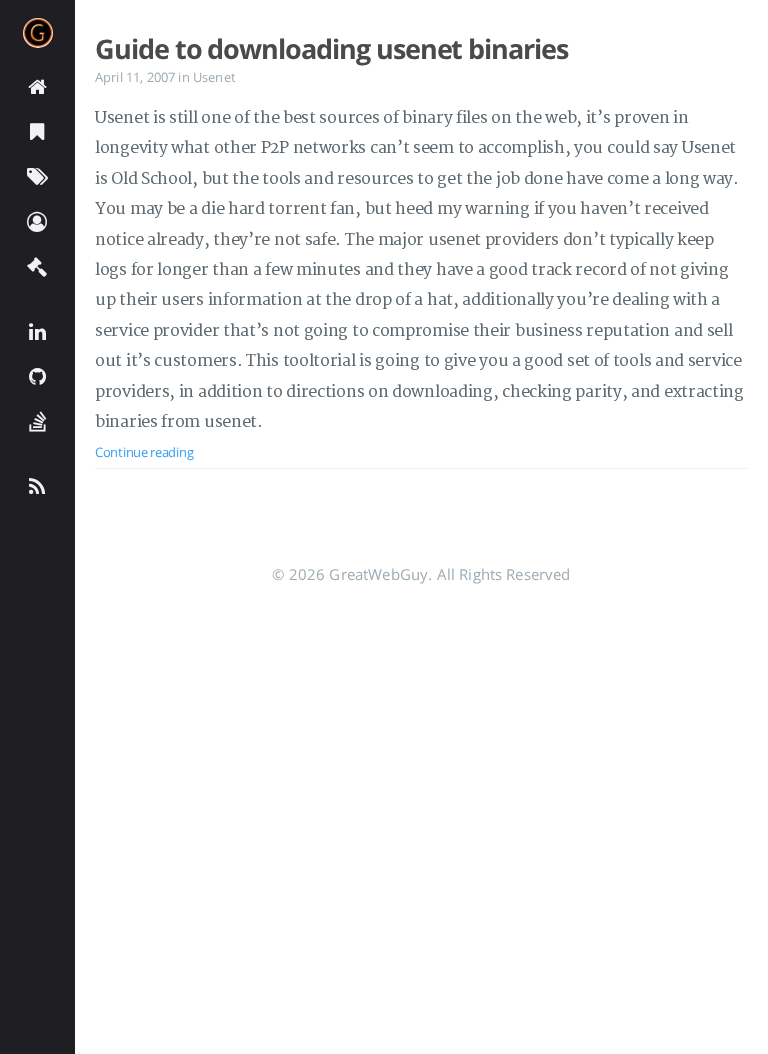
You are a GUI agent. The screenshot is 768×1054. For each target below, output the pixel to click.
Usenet (214, 77)
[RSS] (37, 485)
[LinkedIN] (37, 330)
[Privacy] (37, 265)
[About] (37, 220)
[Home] (37, 85)
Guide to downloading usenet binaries (331, 49)
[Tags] (37, 175)
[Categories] (37, 130)
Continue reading (144, 452)
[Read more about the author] (37, 33)
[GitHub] (37, 375)
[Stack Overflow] (37, 420)
